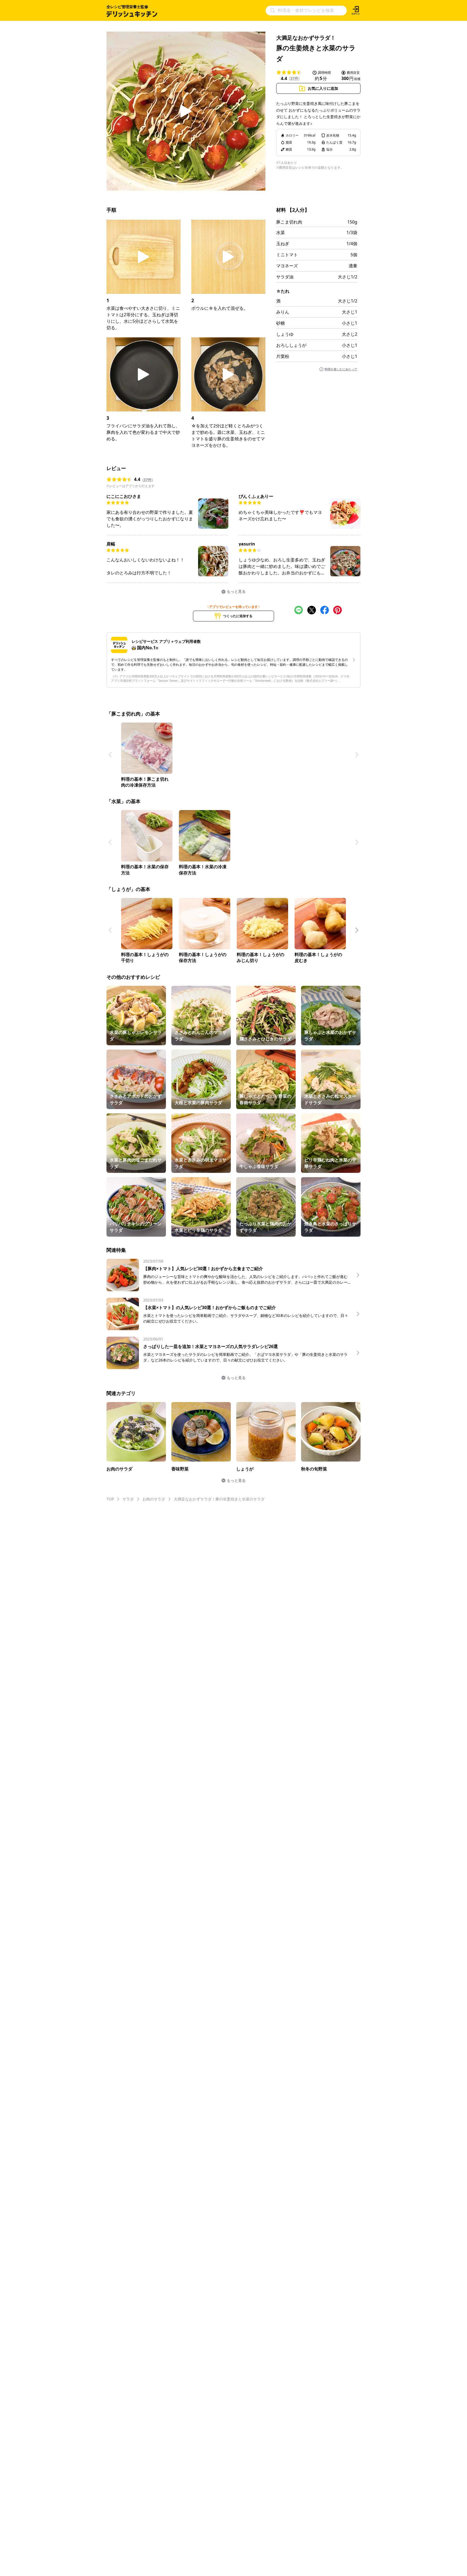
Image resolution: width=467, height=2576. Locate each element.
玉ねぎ (283, 244)
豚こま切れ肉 (289, 222)
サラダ (128, 1499)
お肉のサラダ (154, 1499)
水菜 (281, 232)
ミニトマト (287, 255)
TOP (110, 1499)
